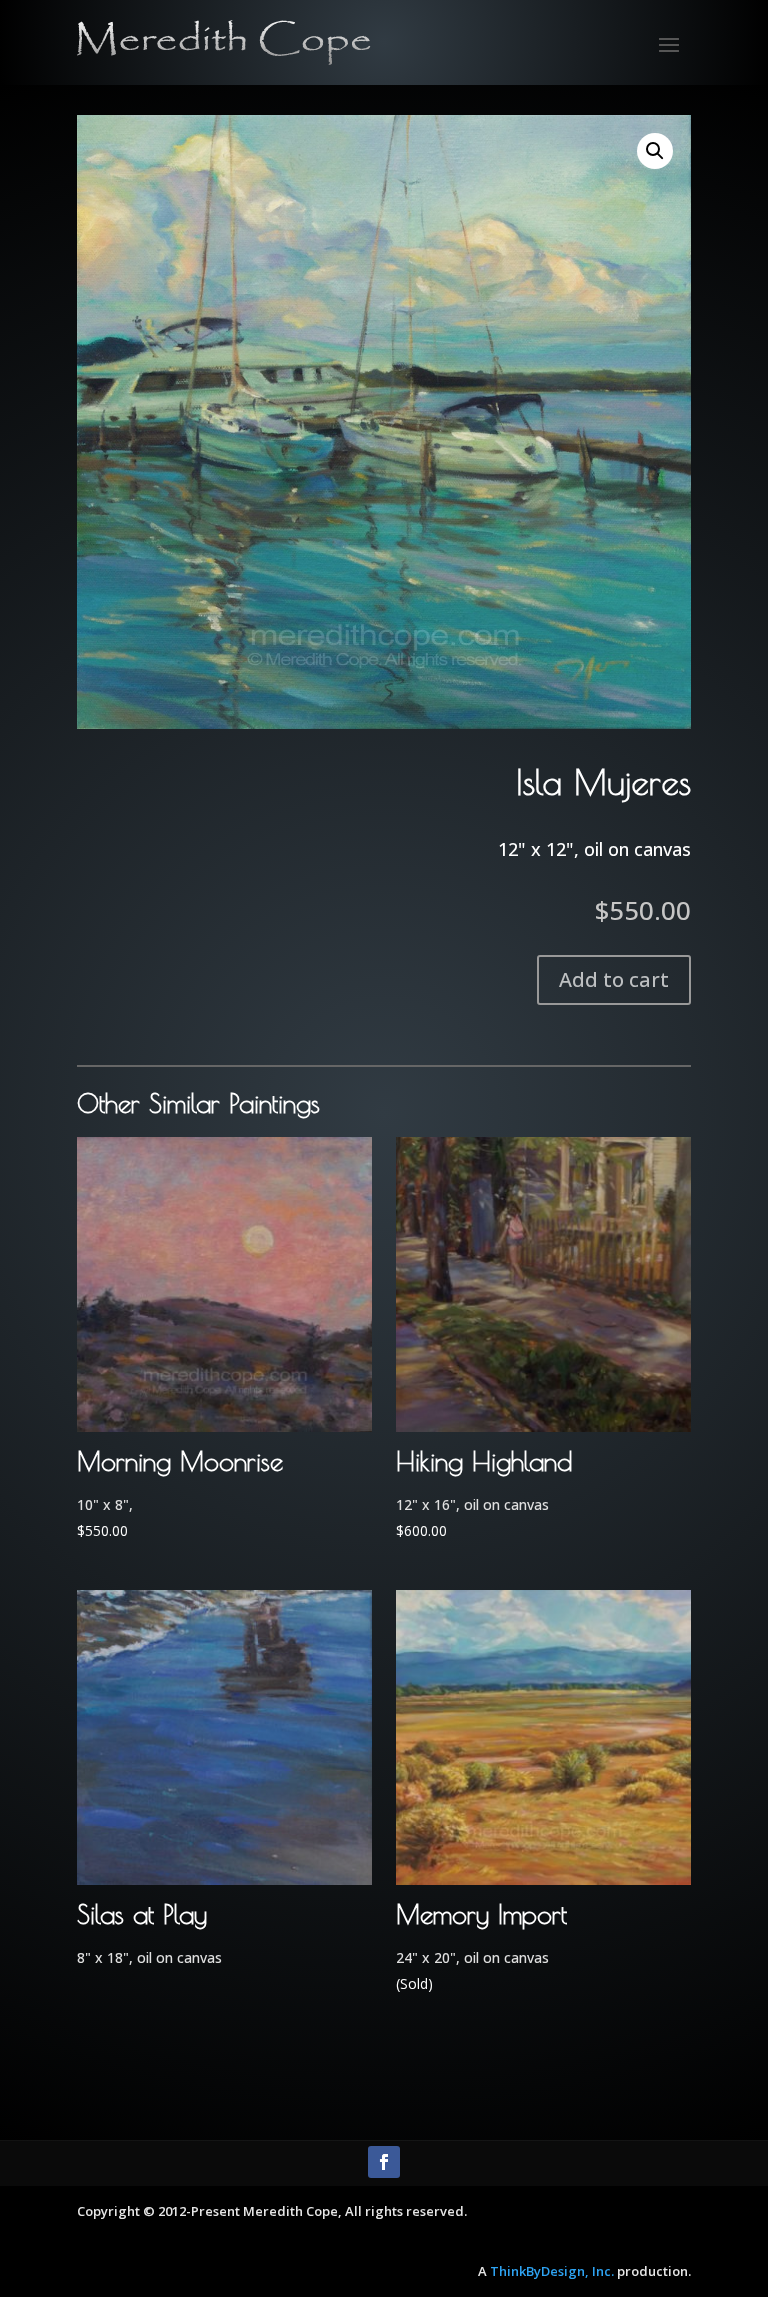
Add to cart (614, 979)
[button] (655, 151)
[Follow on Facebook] (384, 2162)
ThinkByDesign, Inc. (552, 2271)
